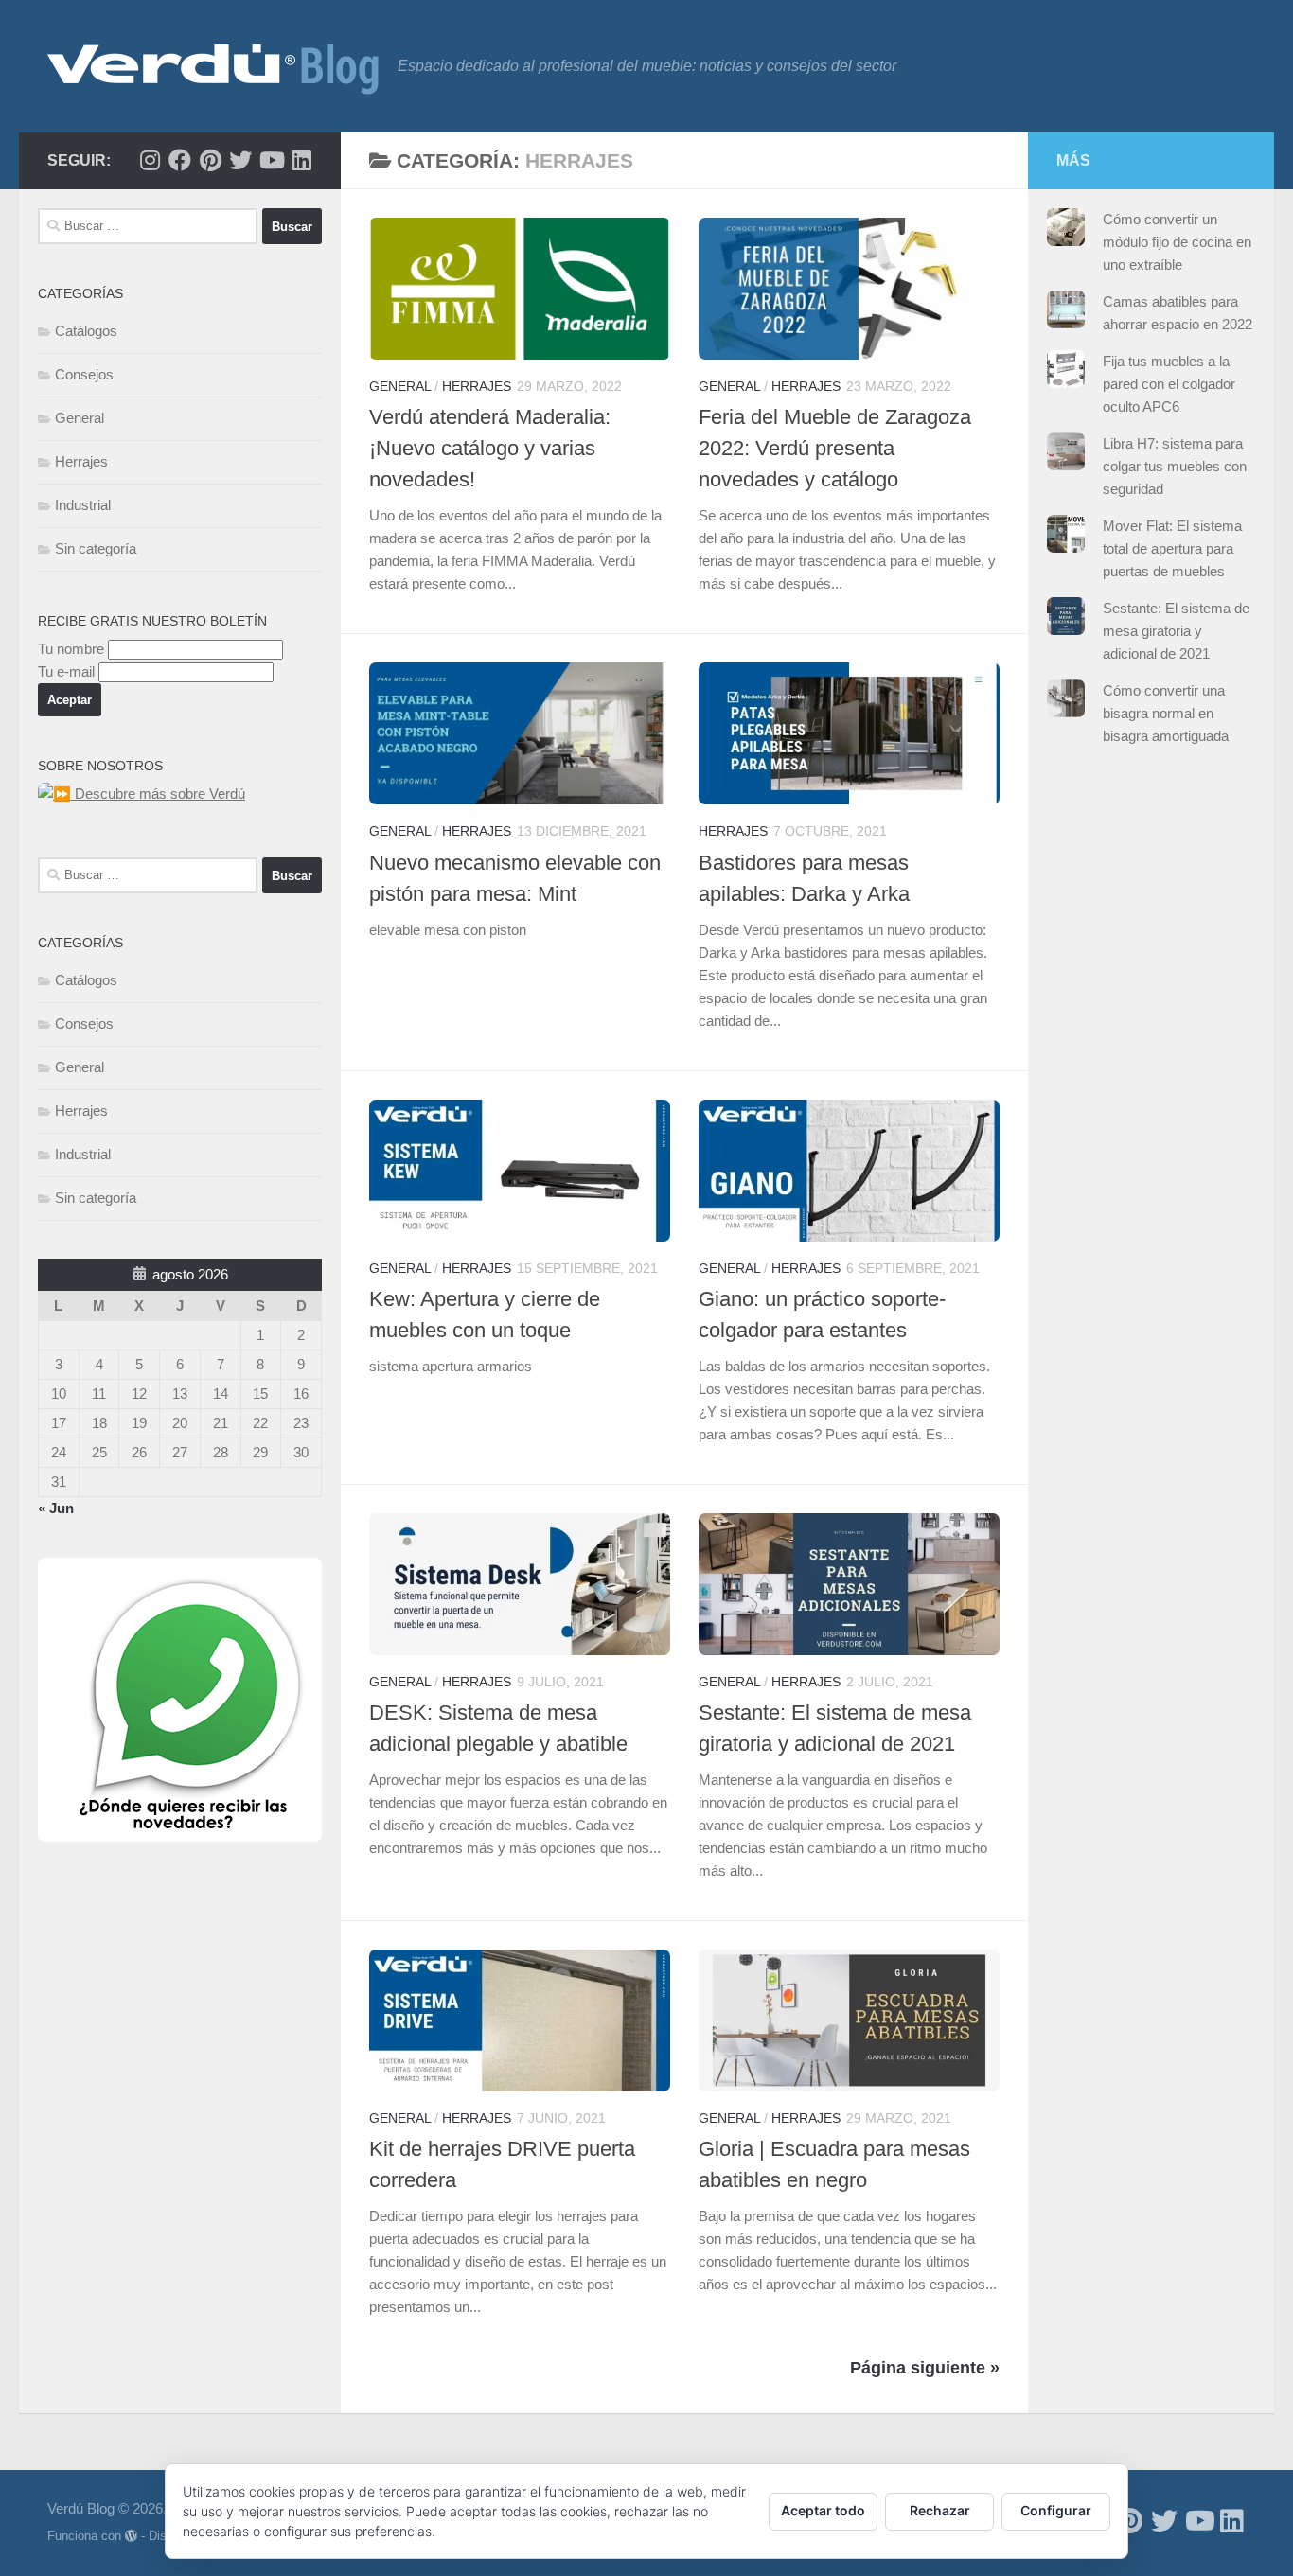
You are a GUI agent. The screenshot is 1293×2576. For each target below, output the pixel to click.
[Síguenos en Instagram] (150, 160)
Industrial (83, 505)
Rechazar (940, 2510)
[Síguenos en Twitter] (240, 160)
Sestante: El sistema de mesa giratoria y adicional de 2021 (1176, 631)
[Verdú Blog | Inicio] (213, 66)
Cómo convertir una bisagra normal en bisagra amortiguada (1166, 713)
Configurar (1056, 2510)
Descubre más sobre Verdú (158, 794)
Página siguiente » (925, 2368)
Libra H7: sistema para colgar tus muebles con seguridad (1175, 466)
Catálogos (86, 331)
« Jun (56, 1508)
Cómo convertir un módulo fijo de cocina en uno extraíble (1177, 242)
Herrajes (477, 386)
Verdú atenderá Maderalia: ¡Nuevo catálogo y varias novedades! (490, 448)
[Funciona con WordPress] (131, 2536)
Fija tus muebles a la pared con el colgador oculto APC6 (1169, 384)
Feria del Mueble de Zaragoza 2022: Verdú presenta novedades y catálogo (835, 448)
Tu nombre (71, 649)
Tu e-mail (66, 671)
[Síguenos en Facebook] (180, 160)
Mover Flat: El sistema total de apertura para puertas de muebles (1172, 548)
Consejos (84, 374)
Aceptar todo (823, 2510)
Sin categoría (96, 548)
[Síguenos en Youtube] (271, 160)
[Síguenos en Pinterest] (210, 160)
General (400, 386)
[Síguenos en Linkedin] (301, 160)
